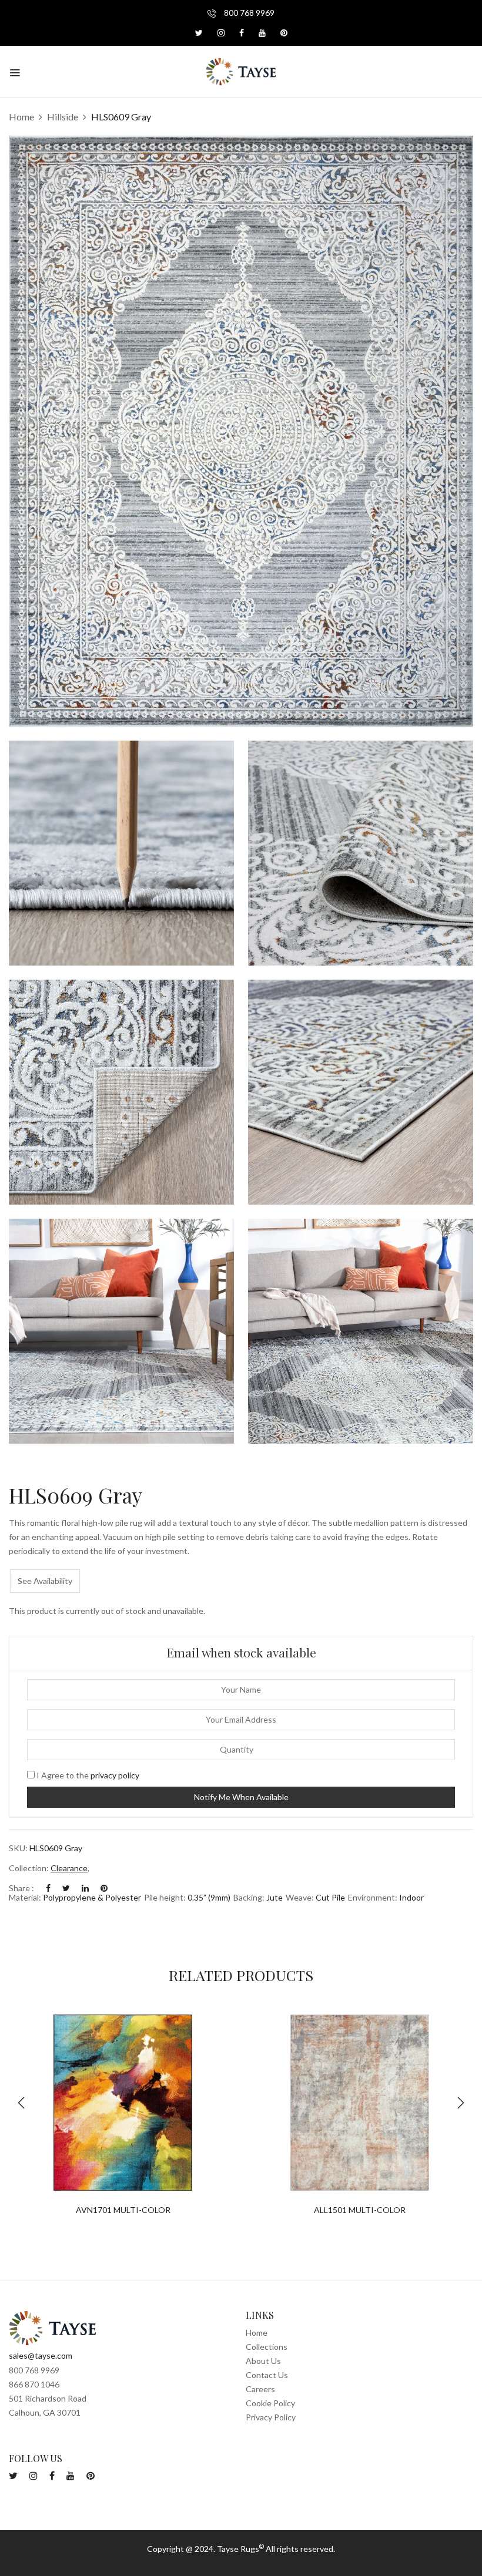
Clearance (69, 1868)
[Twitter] (66, 1888)
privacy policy (115, 1775)
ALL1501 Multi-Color (360, 2210)
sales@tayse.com (41, 2355)
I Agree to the (87, 1775)
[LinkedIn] (85, 1888)
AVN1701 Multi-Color (123, 2210)
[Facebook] (48, 1888)
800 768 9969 (248, 13)
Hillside (63, 117)
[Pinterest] (104, 1888)
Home (21, 117)
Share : (21, 1888)
